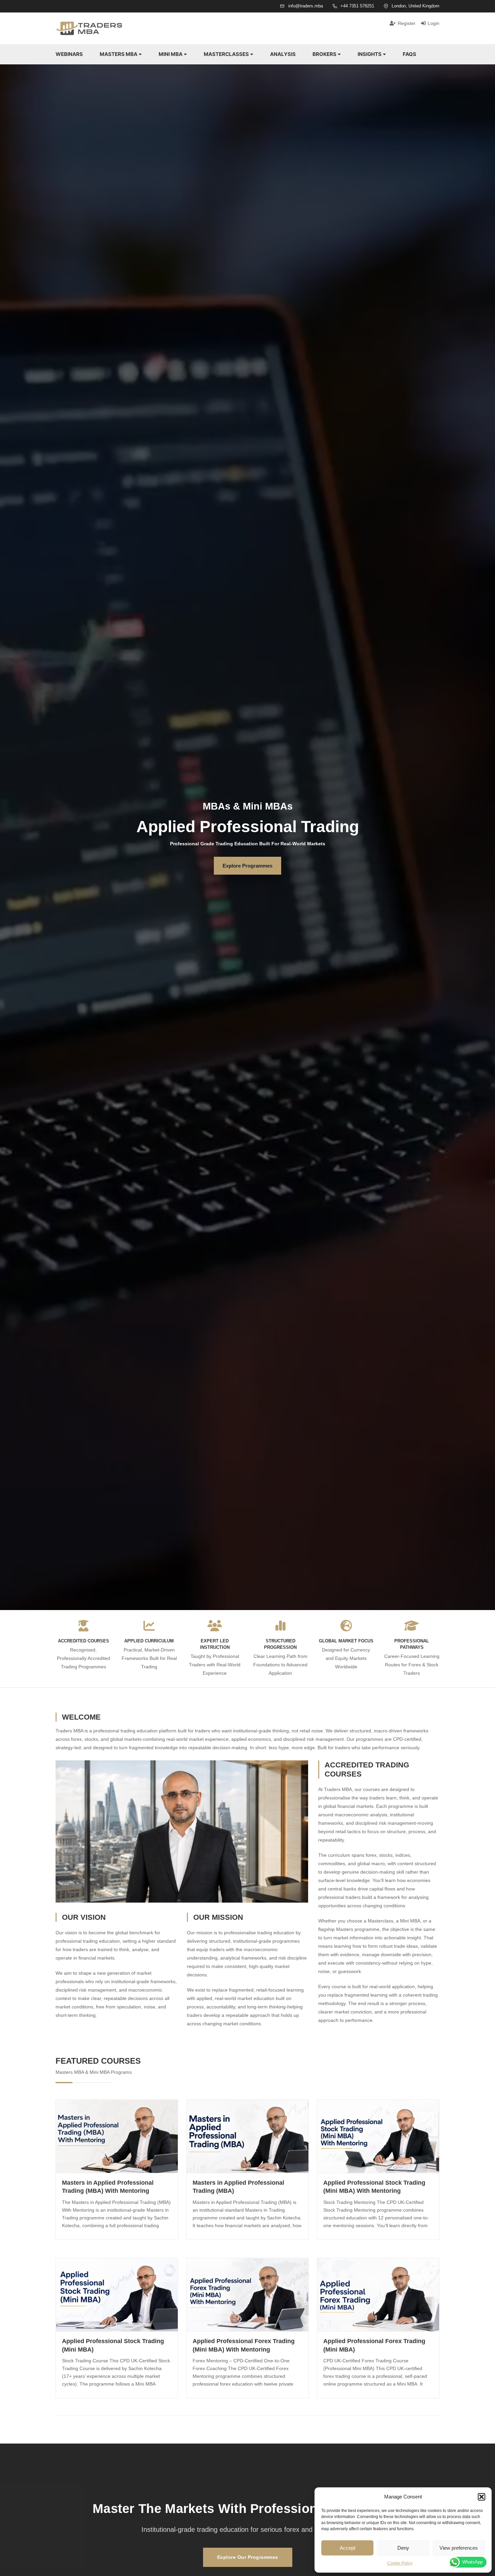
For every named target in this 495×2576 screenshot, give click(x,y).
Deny (403, 2548)
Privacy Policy (250, 1317)
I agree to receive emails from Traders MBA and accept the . (250, 1315)
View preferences (459, 2548)
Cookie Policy (400, 2563)
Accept (348, 2548)
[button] (482, 2497)
